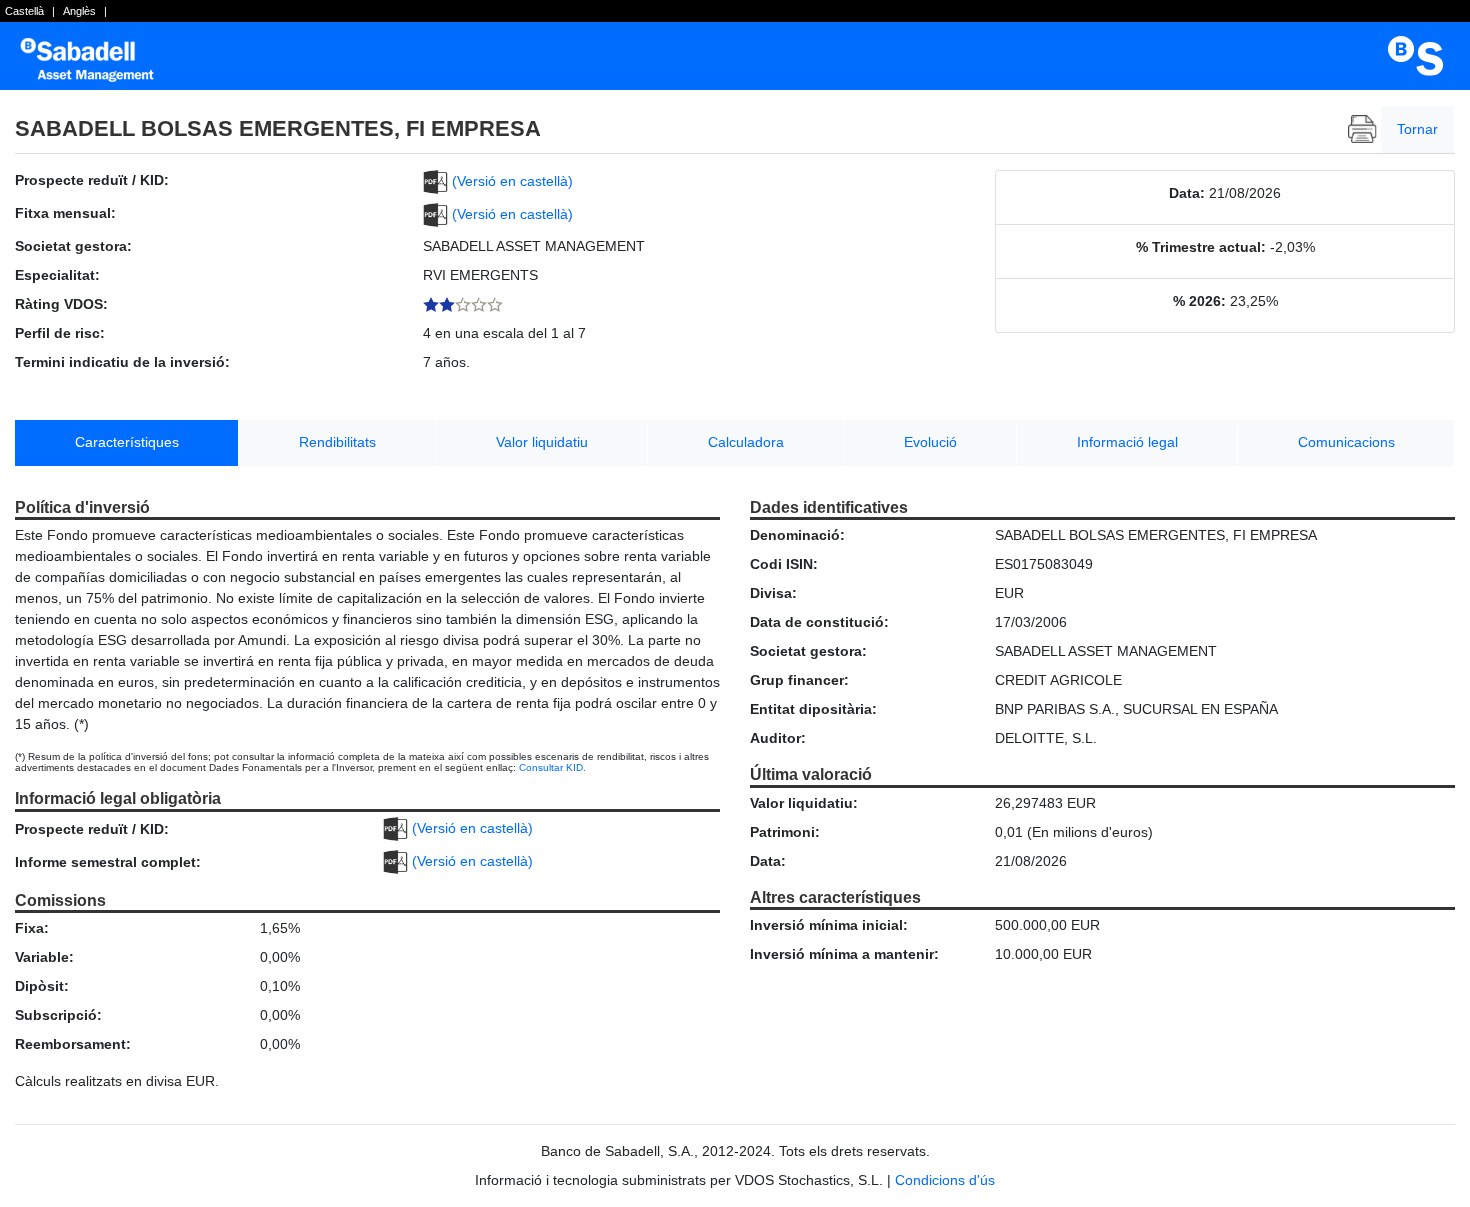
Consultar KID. (552, 767)
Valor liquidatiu (542, 442)
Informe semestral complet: (108, 862)
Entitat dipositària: (813, 709)
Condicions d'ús (945, 1180)
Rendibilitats (337, 442)
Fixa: (32, 928)
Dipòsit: (42, 986)
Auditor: (778, 738)
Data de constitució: (819, 622)
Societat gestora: (73, 246)
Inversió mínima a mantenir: (844, 954)
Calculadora (746, 442)
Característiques (127, 442)
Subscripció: (58, 1015)
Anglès (79, 11)
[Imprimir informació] (1362, 129)
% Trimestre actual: (1201, 247)
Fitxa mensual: (65, 213)
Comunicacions (1346, 442)
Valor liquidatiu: (804, 803)
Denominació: (797, 535)
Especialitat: (57, 275)
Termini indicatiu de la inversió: (122, 362)
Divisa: (773, 593)
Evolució (930, 442)
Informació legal (1127, 442)
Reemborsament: (73, 1044)
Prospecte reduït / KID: (92, 180)
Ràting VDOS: (61, 304)
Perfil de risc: (60, 333)
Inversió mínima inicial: (829, 925)
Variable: (44, 957)
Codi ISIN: (784, 564)
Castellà (24, 11)
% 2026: (1199, 301)
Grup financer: (799, 680)
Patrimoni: (785, 832)
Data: (1187, 193)
